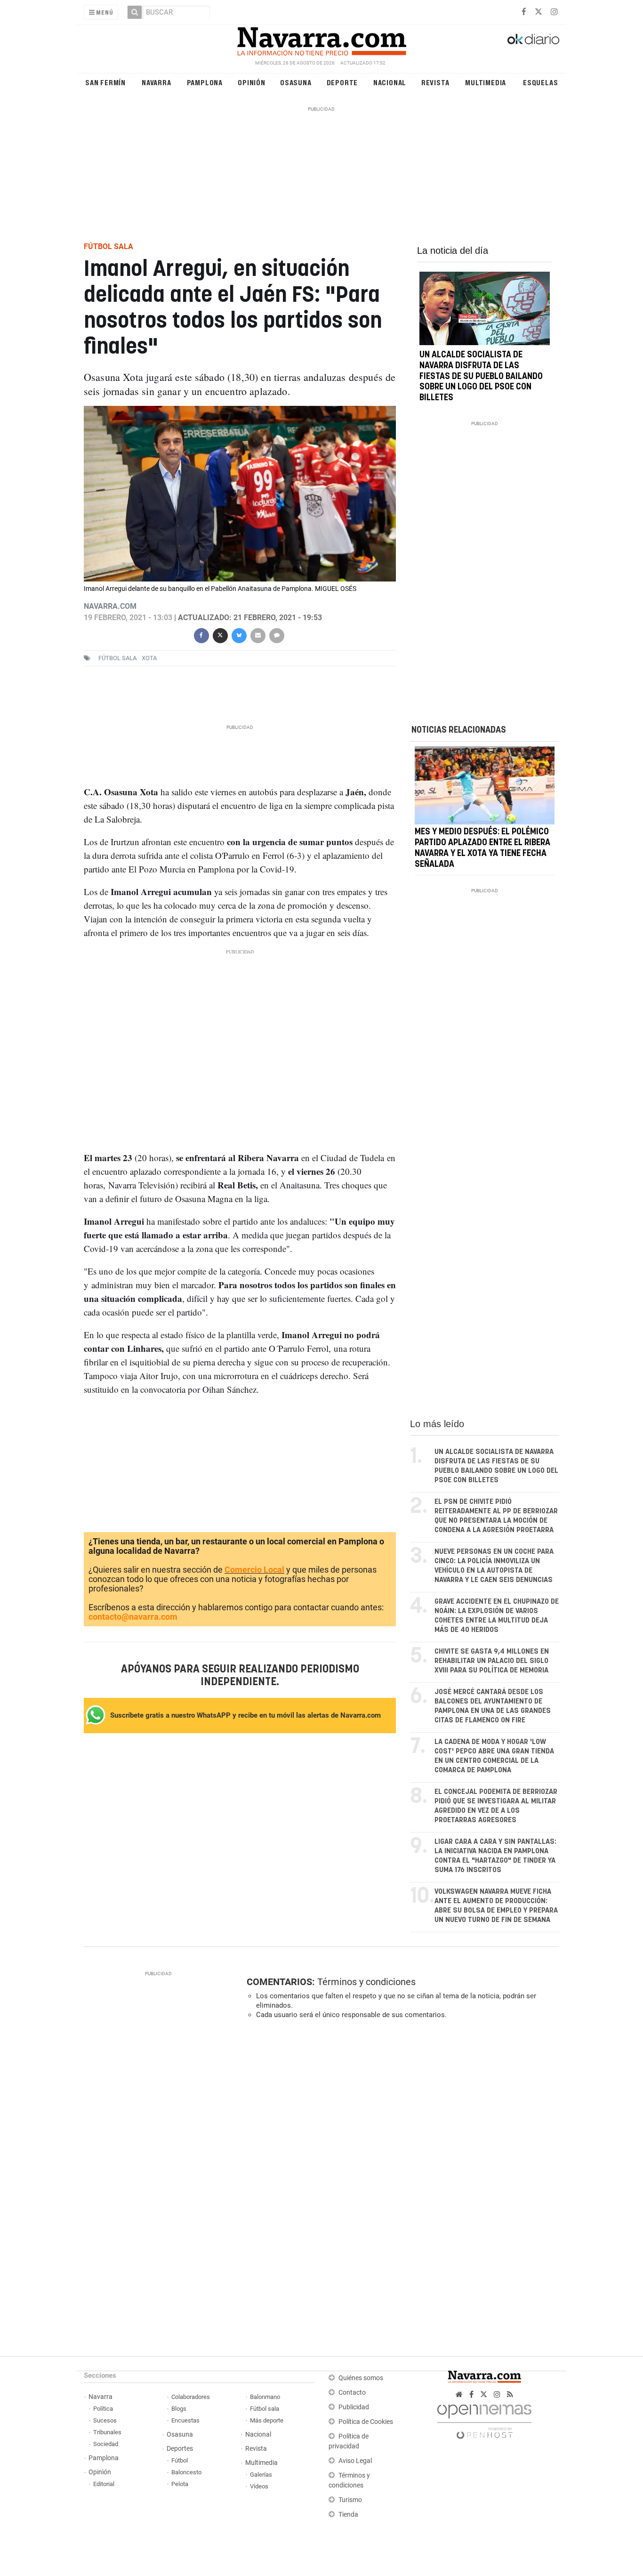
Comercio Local (254, 1570)
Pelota (180, 2484)
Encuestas (185, 2420)
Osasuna (296, 82)
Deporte (342, 82)
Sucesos (105, 2420)
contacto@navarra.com (133, 1617)
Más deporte (267, 2420)
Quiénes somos (361, 2378)
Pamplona (205, 82)
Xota (149, 658)
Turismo (350, 2500)
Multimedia (486, 82)
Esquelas (540, 82)
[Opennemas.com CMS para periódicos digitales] (484, 2419)
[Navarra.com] (321, 39)
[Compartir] (201, 634)
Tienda (348, 2515)
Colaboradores (191, 2397)
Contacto (352, 2393)
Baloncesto (186, 2472)
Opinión (252, 82)
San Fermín (105, 82)
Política (103, 2409)
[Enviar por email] (257, 634)
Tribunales (107, 2432)
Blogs (179, 2409)
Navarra (157, 82)
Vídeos (259, 2486)
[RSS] (510, 2394)
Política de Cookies (366, 2422)
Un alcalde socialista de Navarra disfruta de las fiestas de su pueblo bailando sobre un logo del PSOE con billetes (481, 376)
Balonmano (265, 2397)
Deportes (180, 2449)
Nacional (390, 82)
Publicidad (354, 2407)
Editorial (104, 2484)
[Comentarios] (276, 634)
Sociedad (106, 2444)
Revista (435, 82)
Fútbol (180, 2460)
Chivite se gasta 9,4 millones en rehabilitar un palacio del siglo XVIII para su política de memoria (492, 1661)
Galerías (261, 2475)
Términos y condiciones (366, 1982)
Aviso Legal (355, 2461)
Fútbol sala (117, 658)
